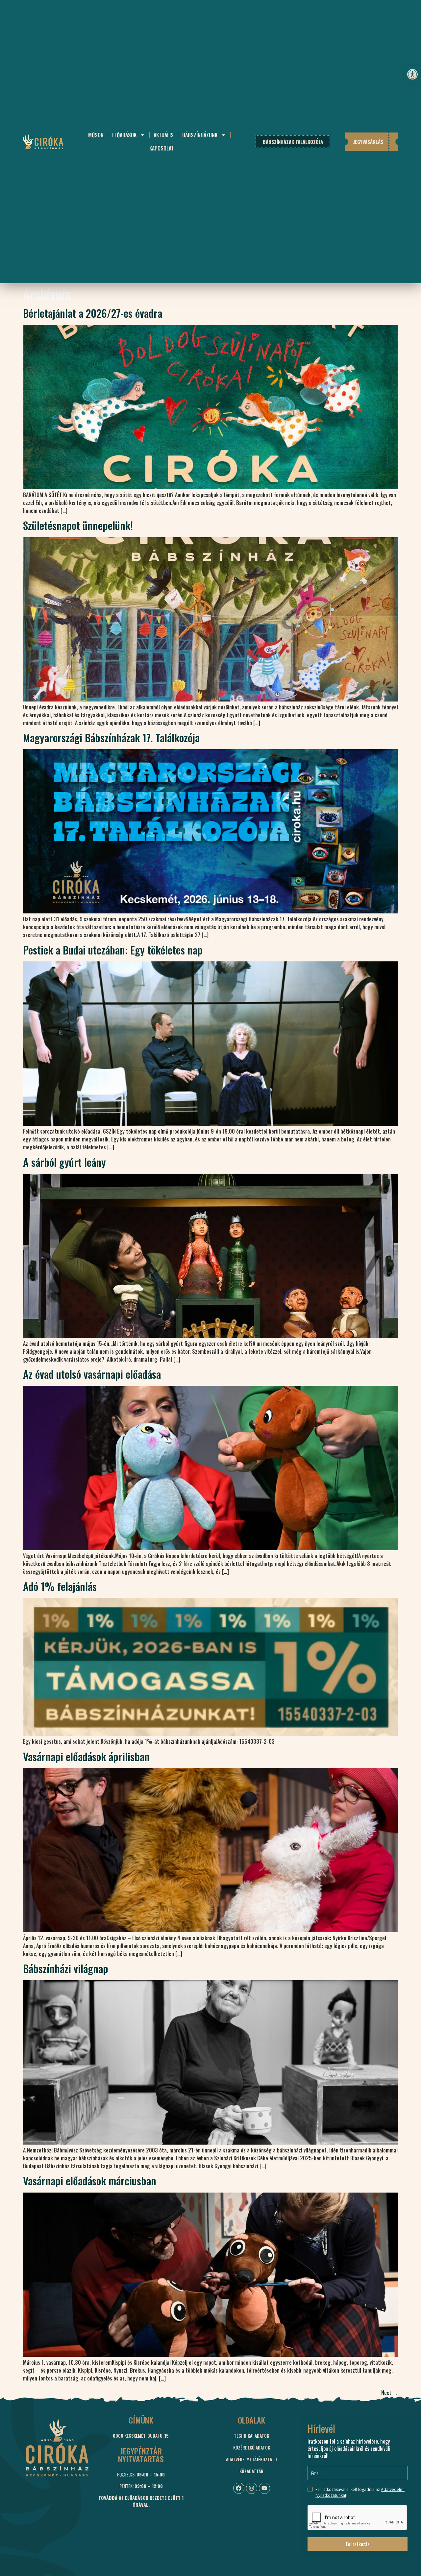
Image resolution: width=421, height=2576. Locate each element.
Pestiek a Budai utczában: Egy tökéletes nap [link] (113, 950)
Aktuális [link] (164, 135)
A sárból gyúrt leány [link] (64, 1162)
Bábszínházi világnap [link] (66, 1968)
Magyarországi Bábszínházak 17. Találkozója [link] (111, 737)
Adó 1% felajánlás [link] (60, 1586)
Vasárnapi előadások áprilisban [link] (86, 1756)
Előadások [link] (124, 135)
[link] (412, 74)
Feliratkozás (358, 2544)
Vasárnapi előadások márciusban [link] (90, 2181)
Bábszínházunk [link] (200, 135)
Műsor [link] (96, 135)
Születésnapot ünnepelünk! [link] (78, 525)
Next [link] (390, 2393)
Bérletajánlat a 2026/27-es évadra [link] (93, 313)
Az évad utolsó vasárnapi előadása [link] (92, 1374)
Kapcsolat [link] (161, 148)
